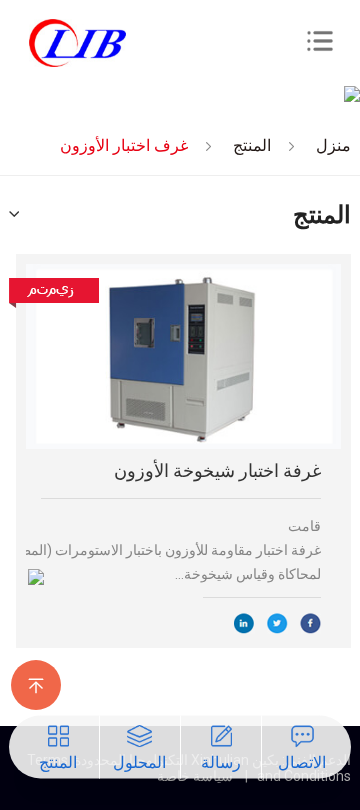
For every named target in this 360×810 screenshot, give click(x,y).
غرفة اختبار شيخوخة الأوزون (217, 470)
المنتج (252, 145)
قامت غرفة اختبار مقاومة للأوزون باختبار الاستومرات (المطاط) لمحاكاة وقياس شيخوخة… (173, 550)
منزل (333, 145)
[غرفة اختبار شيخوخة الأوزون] (183, 356)
